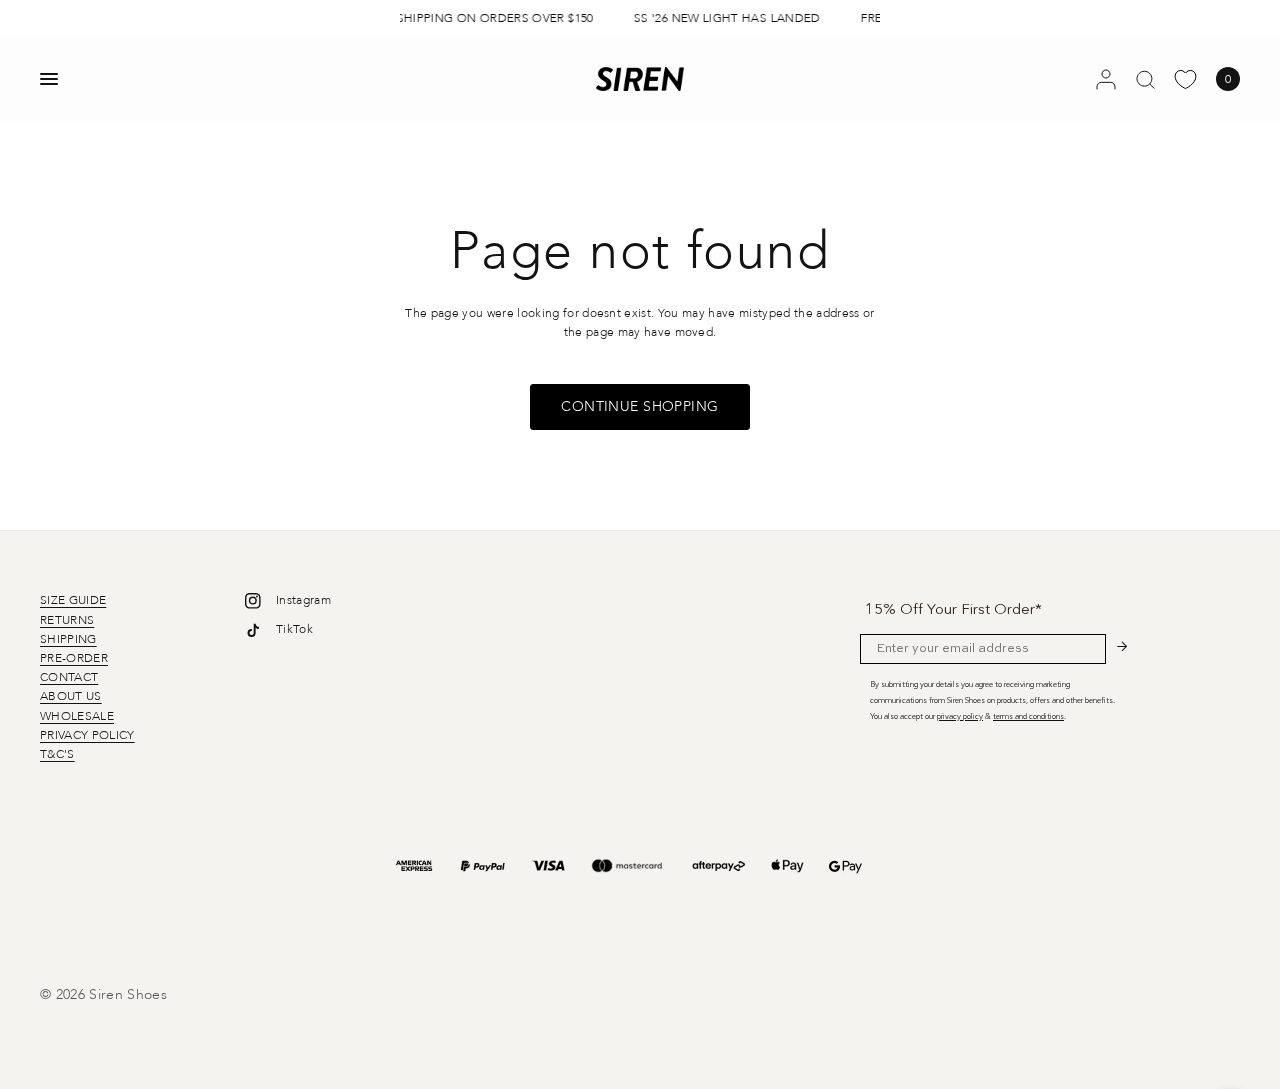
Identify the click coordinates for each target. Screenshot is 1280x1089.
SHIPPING (68, 639)
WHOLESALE (77, 716)
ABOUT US (71, 696)
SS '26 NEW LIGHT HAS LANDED (724, 18)
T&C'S (57, 754)
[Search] (1145, 79)
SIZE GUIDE (73, 600)
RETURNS (67, 620)
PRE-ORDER (74, 658)
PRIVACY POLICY (87, 735)
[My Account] (1106, 79)
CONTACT (69, 677)
